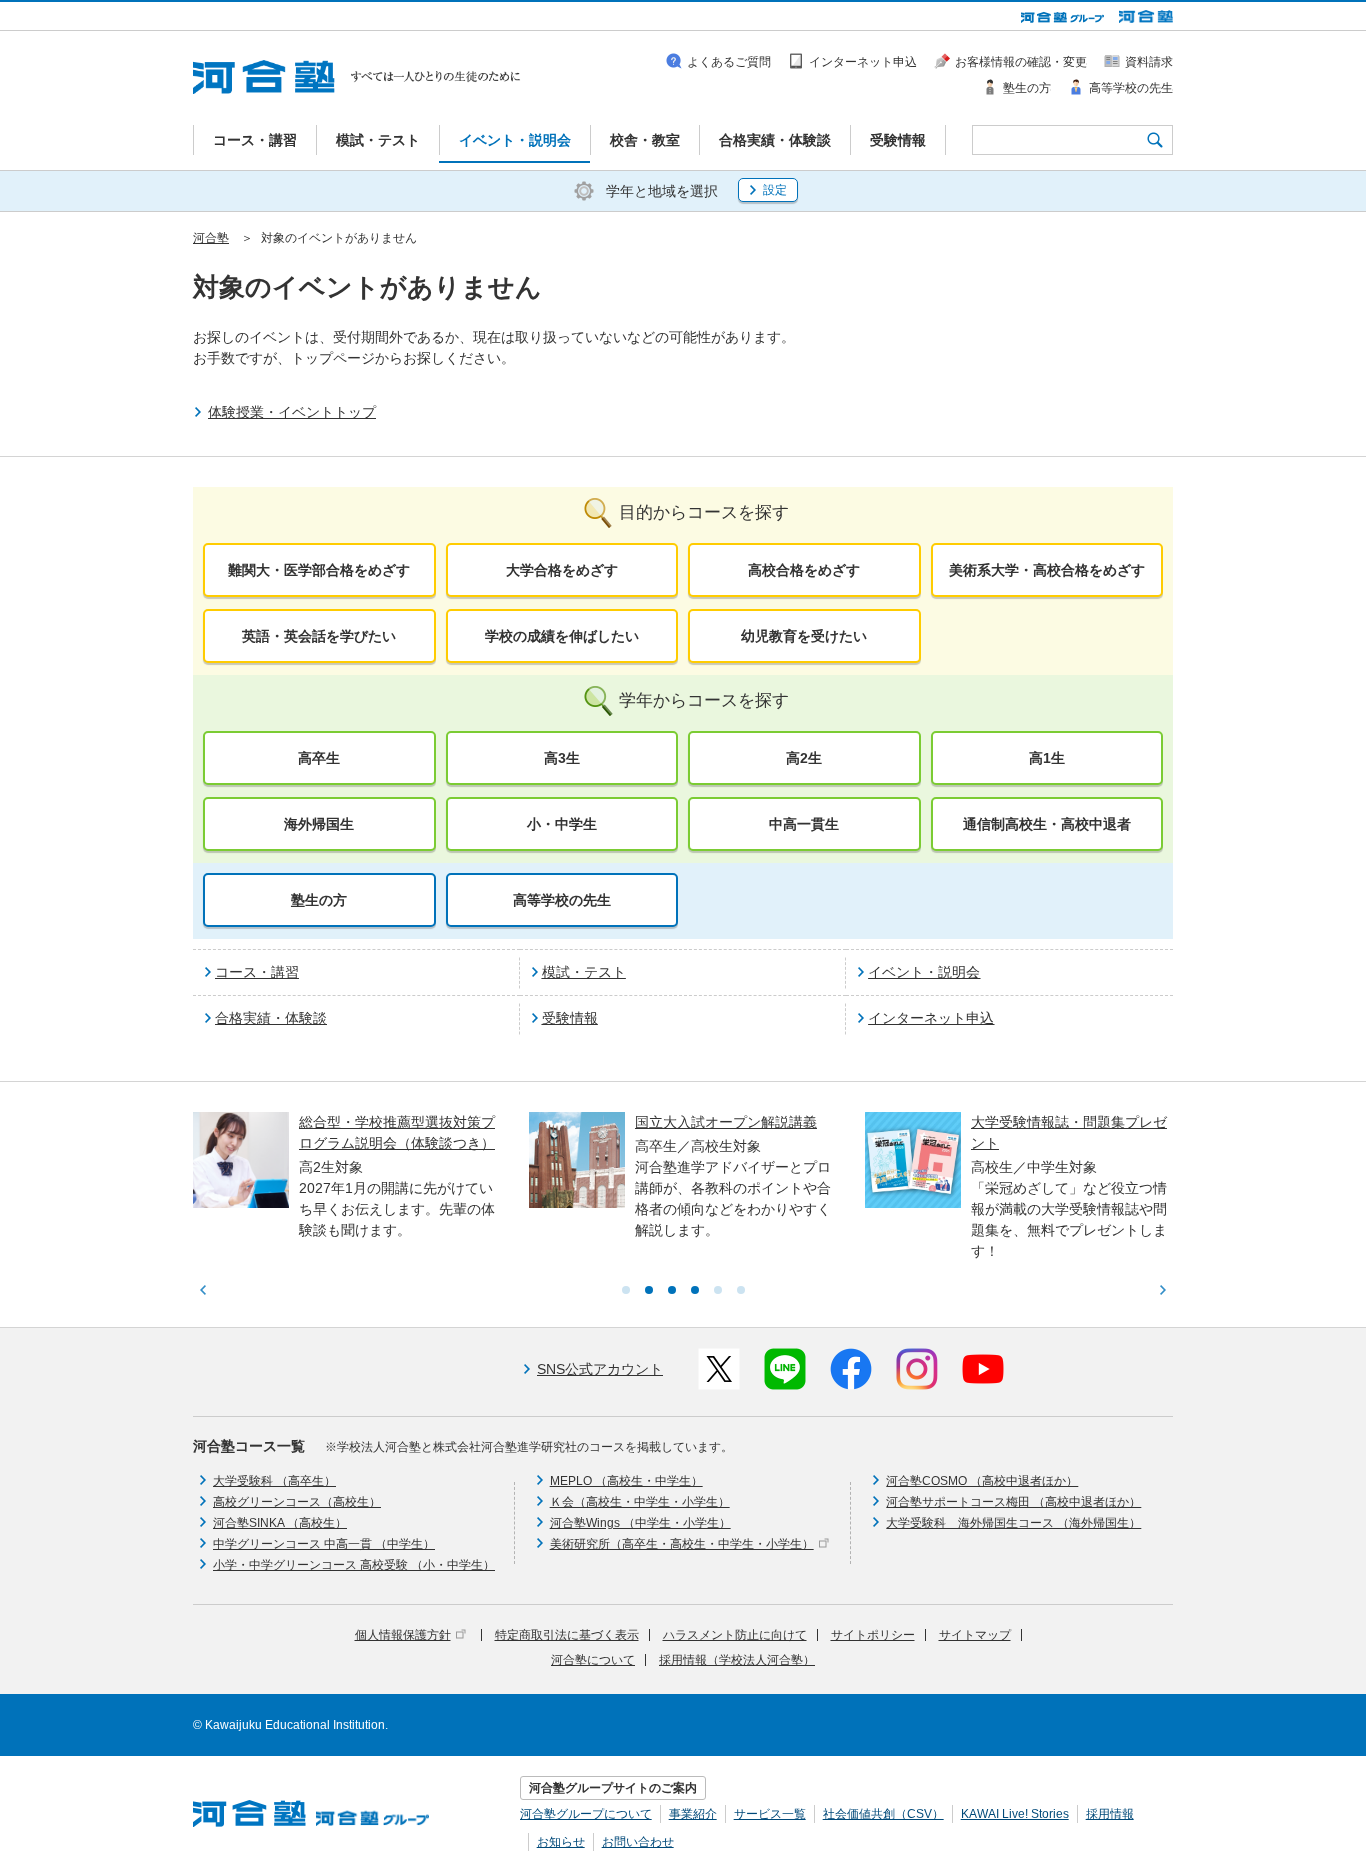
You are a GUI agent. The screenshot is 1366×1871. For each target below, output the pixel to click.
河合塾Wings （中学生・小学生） (640, 1523)
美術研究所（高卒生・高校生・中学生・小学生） (682, 1544)
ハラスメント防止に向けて (735, 1635)
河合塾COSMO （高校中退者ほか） (982, 1481)
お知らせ (561, 1842)
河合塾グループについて (586, 1814)
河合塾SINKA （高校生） (280, 1523)
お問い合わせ (638, 1842)
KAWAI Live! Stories (1015, 1814)
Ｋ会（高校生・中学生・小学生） (640, 1502)
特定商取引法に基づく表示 (567, 1635)
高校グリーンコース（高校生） (297, 1502)
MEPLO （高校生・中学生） (626, 1481)
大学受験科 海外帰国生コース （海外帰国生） (1013, 1523)
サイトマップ (975, 1635)
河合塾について (593, 1660)
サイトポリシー (873, 1635)
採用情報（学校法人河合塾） (737, 1660)
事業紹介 (693, 1814)
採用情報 (1110, 1814)
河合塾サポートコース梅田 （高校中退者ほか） (1013, 1502)
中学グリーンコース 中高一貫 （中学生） (324, 1544)
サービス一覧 (770, 1814)
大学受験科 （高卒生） (274, 1481)
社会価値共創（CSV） (883, 1814)
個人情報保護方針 (403, 1635)
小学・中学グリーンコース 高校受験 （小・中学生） (354, 1565)
